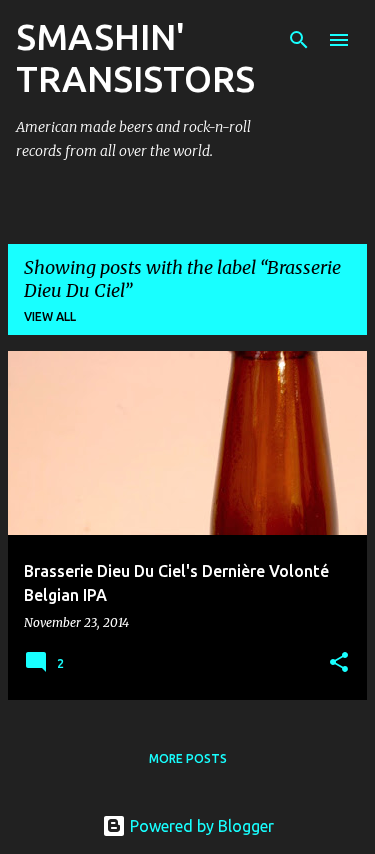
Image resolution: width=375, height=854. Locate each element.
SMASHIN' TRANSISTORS (135, 57)
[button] (339, 663)
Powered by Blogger (200, 826)
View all (50, 316)
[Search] (299, 40)
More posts (188, 758)
